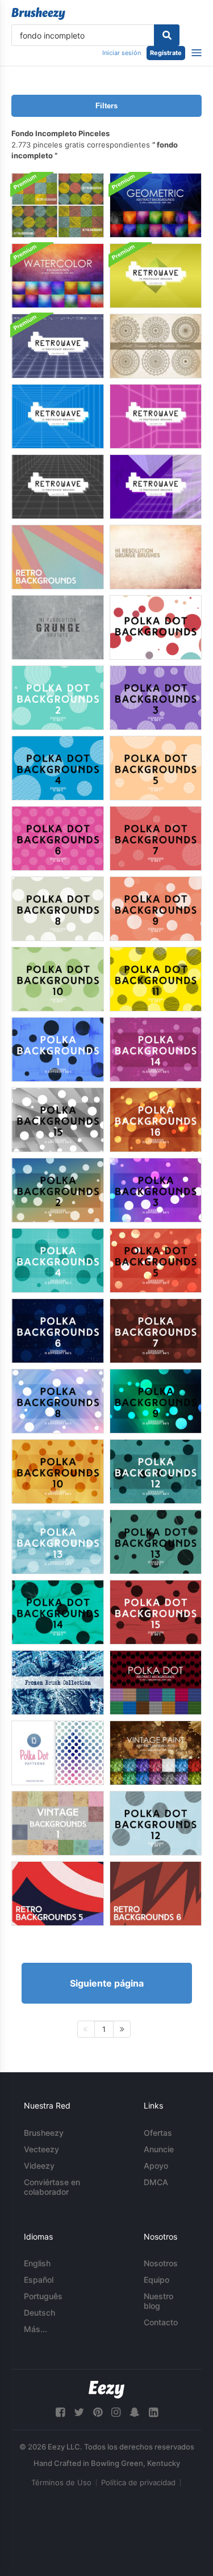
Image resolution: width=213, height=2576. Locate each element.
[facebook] (60, 2412)
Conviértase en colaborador (52, 2187)
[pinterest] (98, 2412)
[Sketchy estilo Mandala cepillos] (156, 346)
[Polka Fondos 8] (58, 1401)
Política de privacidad (138, 2482)
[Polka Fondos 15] (58, 1120)
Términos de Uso (61, 2482)
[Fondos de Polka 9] (156, 1401)
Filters (106, 106)
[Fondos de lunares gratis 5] (58, 1753)
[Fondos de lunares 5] (156, 768)
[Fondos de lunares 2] (58, 698)
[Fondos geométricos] (156, 205)
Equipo (156, 2280)
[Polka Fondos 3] (156, 1190)
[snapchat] (135, 2412)
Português (43, 2296)
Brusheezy (44, 2133)
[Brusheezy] (38, 14)
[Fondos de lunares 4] (58, 768)
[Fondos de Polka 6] (58, 1331)
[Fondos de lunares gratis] (156, 1683)
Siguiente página (107, 1983)
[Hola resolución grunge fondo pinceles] (156, 557)
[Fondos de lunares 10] (58, 979)
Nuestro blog (158, 2301)
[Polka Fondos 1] (58, 1049)
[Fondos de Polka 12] (156, 1472)
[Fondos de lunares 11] (156, 979)
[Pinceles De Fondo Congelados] (58, 1683)
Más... (35, 2329)
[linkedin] (153, 2412)
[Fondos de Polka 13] (58, 1542)
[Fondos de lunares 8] (58, 909)
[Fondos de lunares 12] (156, 1823)
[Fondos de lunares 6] (58, 838)
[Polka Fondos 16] (156, 1120)
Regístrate (166, 53)
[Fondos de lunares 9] (156, 909)
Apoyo (156, 2166)
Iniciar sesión (122, 53)
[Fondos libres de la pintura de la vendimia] (156, 1753)
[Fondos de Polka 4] (58, 1260)
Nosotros (161, 2263)
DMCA (156, 2182)
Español (39, 2280)
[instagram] (116, 2412)
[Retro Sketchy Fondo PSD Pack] (58, 205)
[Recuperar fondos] (156, 276)
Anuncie (159, 2149)
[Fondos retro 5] (58, 1894)
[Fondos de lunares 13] (156, 1542)
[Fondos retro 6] (156, 1894)
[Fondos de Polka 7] (156, 1331)
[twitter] (79, 2412)
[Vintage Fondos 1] (58, 1823)
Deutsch (39, 2313)
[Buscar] (167, 35)
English (37, 2263)
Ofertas (158, 2133)
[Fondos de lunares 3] (156, 698)
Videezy (39, 2166)
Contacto (161, 2322)
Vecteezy (41, 2149)
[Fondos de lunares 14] (58, 1612)
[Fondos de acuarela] (58, 276)
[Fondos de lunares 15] (156, 1612)
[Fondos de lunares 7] (156, 838)
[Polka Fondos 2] (58, 1190)
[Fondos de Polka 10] (58, 1472)
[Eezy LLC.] (106, 2390)
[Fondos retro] (58, 557)
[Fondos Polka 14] (156, 1049)
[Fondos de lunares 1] (156, 627)
